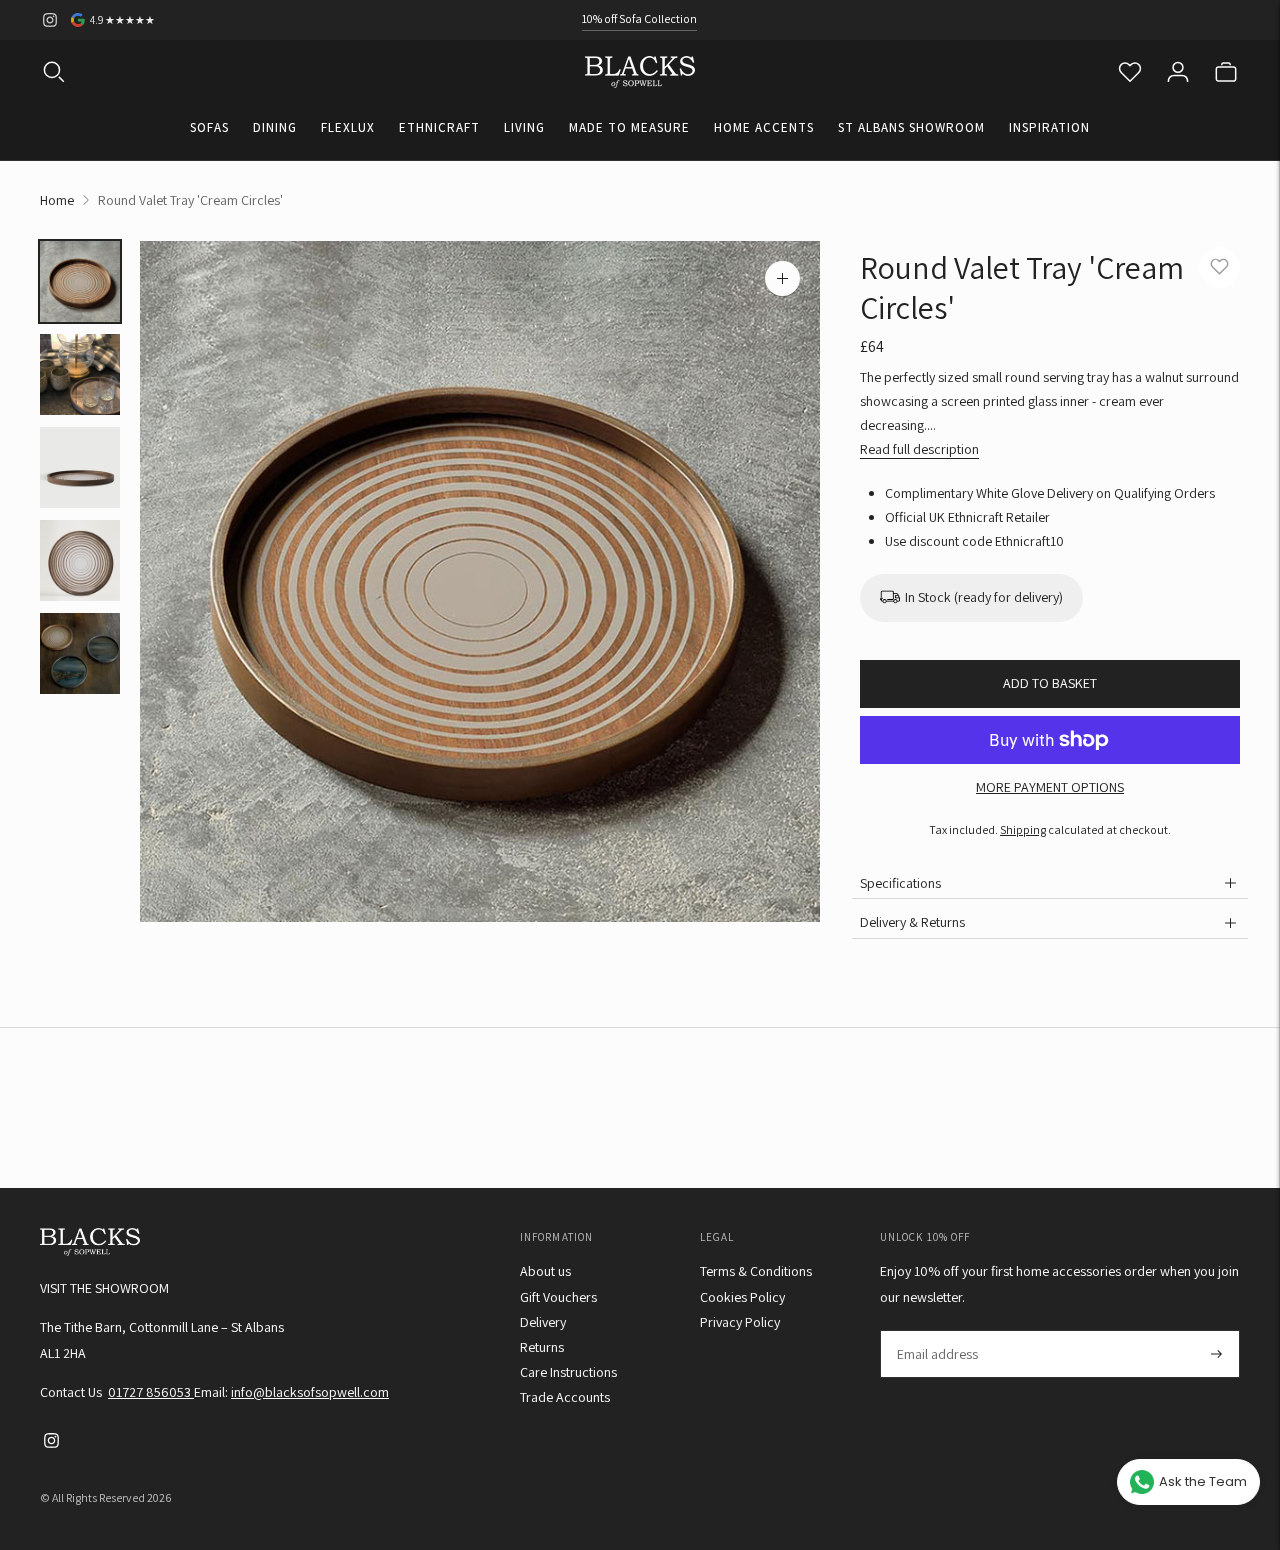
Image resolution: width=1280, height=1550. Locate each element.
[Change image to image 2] (80, 374)
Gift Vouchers (558, 1297)
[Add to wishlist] (1219, 267)
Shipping (1023, 829)
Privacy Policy (740, 1322)
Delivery (543, 1322)
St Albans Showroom (911, 127)
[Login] (1178, 72)
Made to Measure (629, 127)
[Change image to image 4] (80, 560)
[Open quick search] (54, 72)
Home (57, 200)
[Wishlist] (1130, 72)
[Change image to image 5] (80, 653)
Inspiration (1049, 127)
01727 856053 (151, 1392)
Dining (275, 127)
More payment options (1050, 787)
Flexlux (348, 127)
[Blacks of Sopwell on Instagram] (50, 20)
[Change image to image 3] (80, 467)
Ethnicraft (439, 127)
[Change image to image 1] (80, 281)
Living (524, 127)
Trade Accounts (565, 1397)
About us (545, 1271)
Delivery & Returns (912, 922)
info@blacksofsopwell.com (310, 1392)
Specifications (900, 883)
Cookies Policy (742, 1297)
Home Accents (764, 127)
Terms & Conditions (756, 1271)
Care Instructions (568, 1372)
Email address (936, 1330)
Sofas (209, 127)
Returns (542, 1347)
